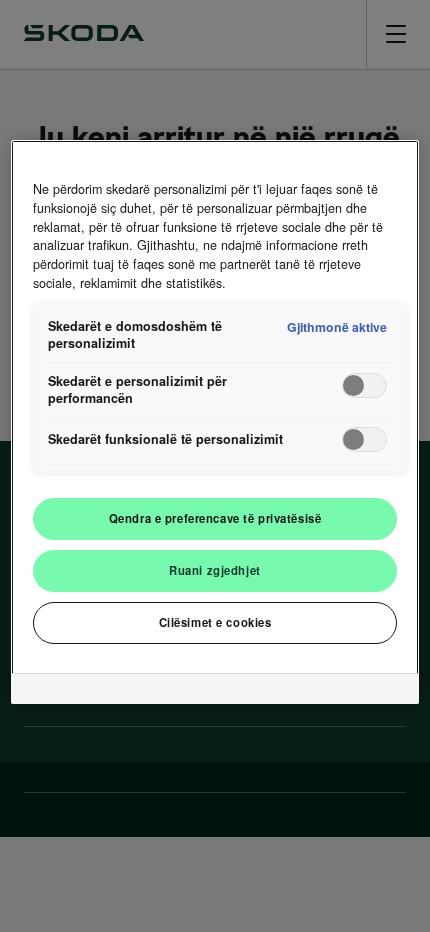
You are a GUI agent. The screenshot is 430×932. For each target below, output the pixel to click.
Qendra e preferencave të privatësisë (215, 518)
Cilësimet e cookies (215, 622)
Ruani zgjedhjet (215, 570)
